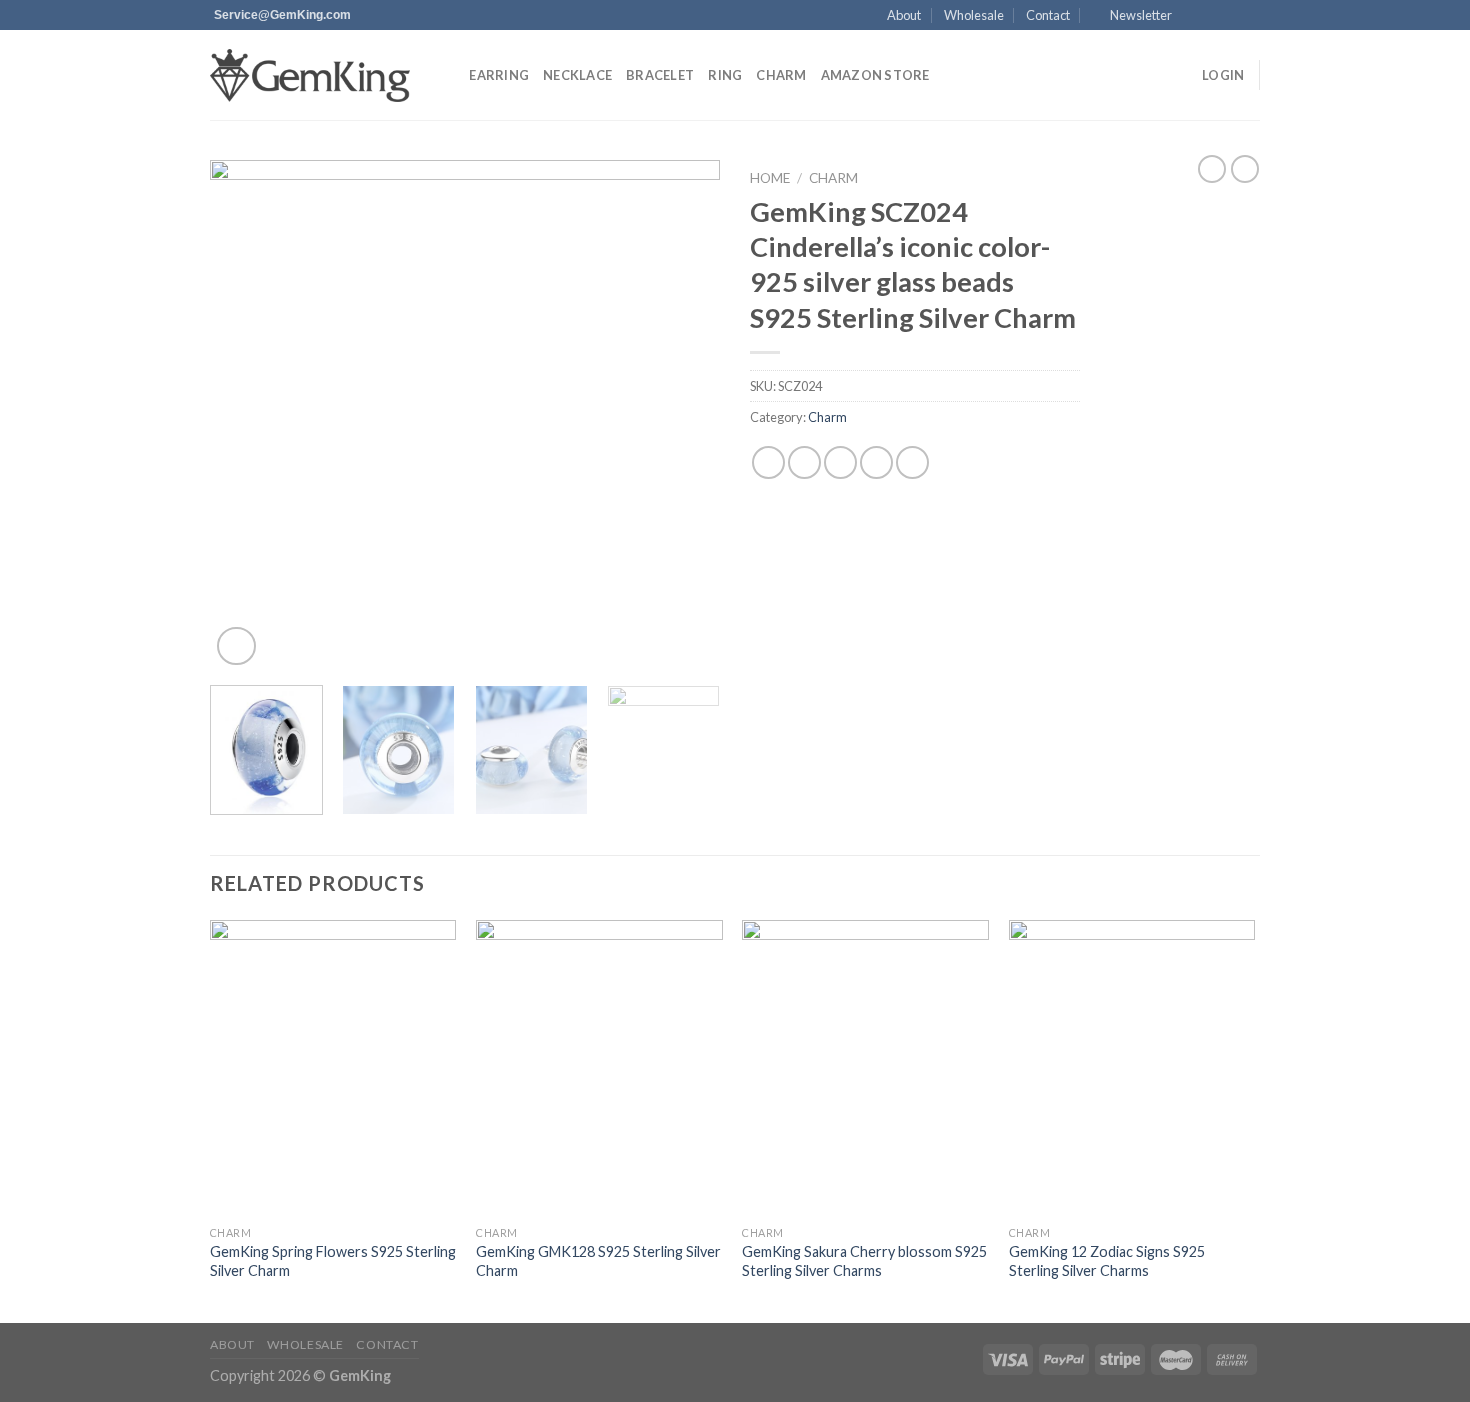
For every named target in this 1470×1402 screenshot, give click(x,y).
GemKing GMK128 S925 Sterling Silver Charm (598, 1261)
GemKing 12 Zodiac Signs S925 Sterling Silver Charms (1107, 1261)
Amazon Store (875, 75)
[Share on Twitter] (804, 462)
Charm (781, 75)
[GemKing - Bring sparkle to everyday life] (310, 75)
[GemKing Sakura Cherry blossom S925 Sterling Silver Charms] (865, 1068)
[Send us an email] (1250, 16)
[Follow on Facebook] (1193, 16)
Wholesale (974, 15)
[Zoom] (236, 646)
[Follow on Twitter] (1231, 16)
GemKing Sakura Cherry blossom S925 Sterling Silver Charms (864, 1261)
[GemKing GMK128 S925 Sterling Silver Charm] (599, 1068)
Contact (1048, 15)
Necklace (577, 75)
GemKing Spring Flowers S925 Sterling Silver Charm (333, 1261)
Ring (725, 75)
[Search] (447, 75)
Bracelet (660, 75)
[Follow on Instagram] (1212, 16)
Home (770, 178)
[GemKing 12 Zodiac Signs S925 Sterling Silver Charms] (1132, 1068)
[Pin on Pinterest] (876, 462)
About (904, 15)
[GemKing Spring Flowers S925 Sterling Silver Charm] (333, 1068)
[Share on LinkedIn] (912, 462)
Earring (499, 75)
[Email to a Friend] (840, 462)
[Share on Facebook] (768, 462)
